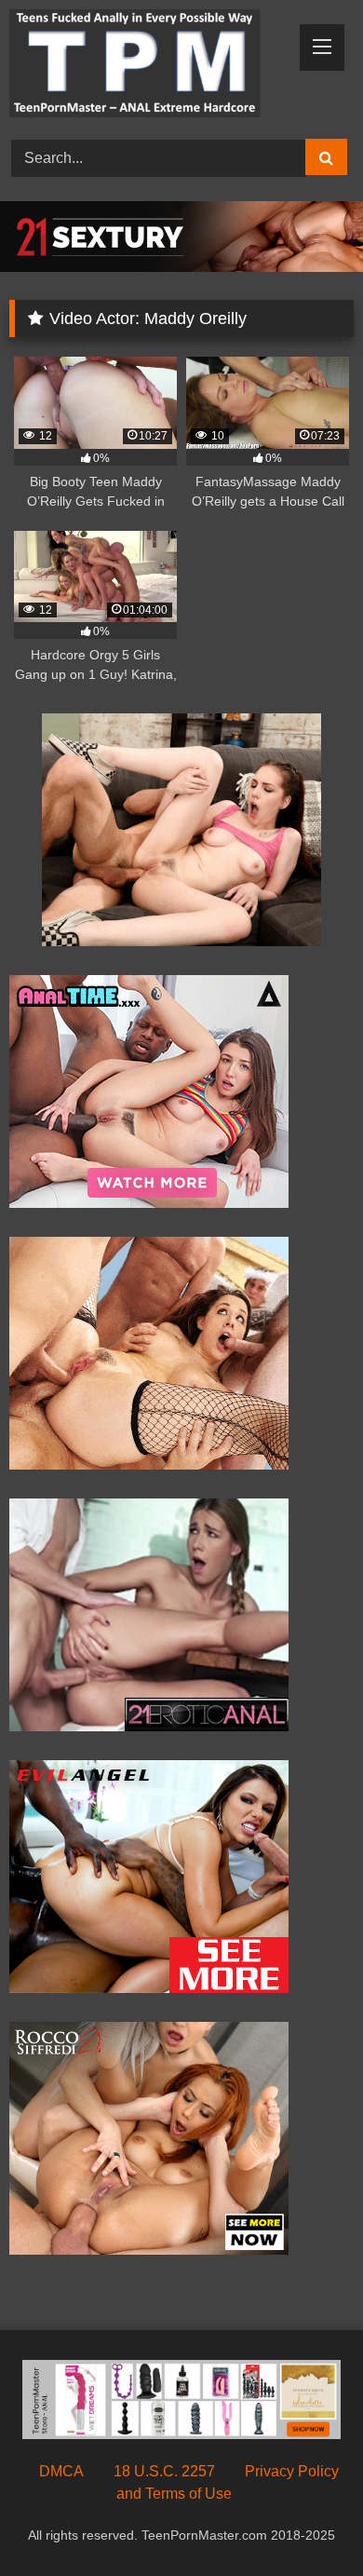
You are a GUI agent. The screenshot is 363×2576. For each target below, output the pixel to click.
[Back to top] (305, 2521)
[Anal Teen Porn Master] (149, 67)
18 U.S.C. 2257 (164, 2471)
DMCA (61, 2471)
